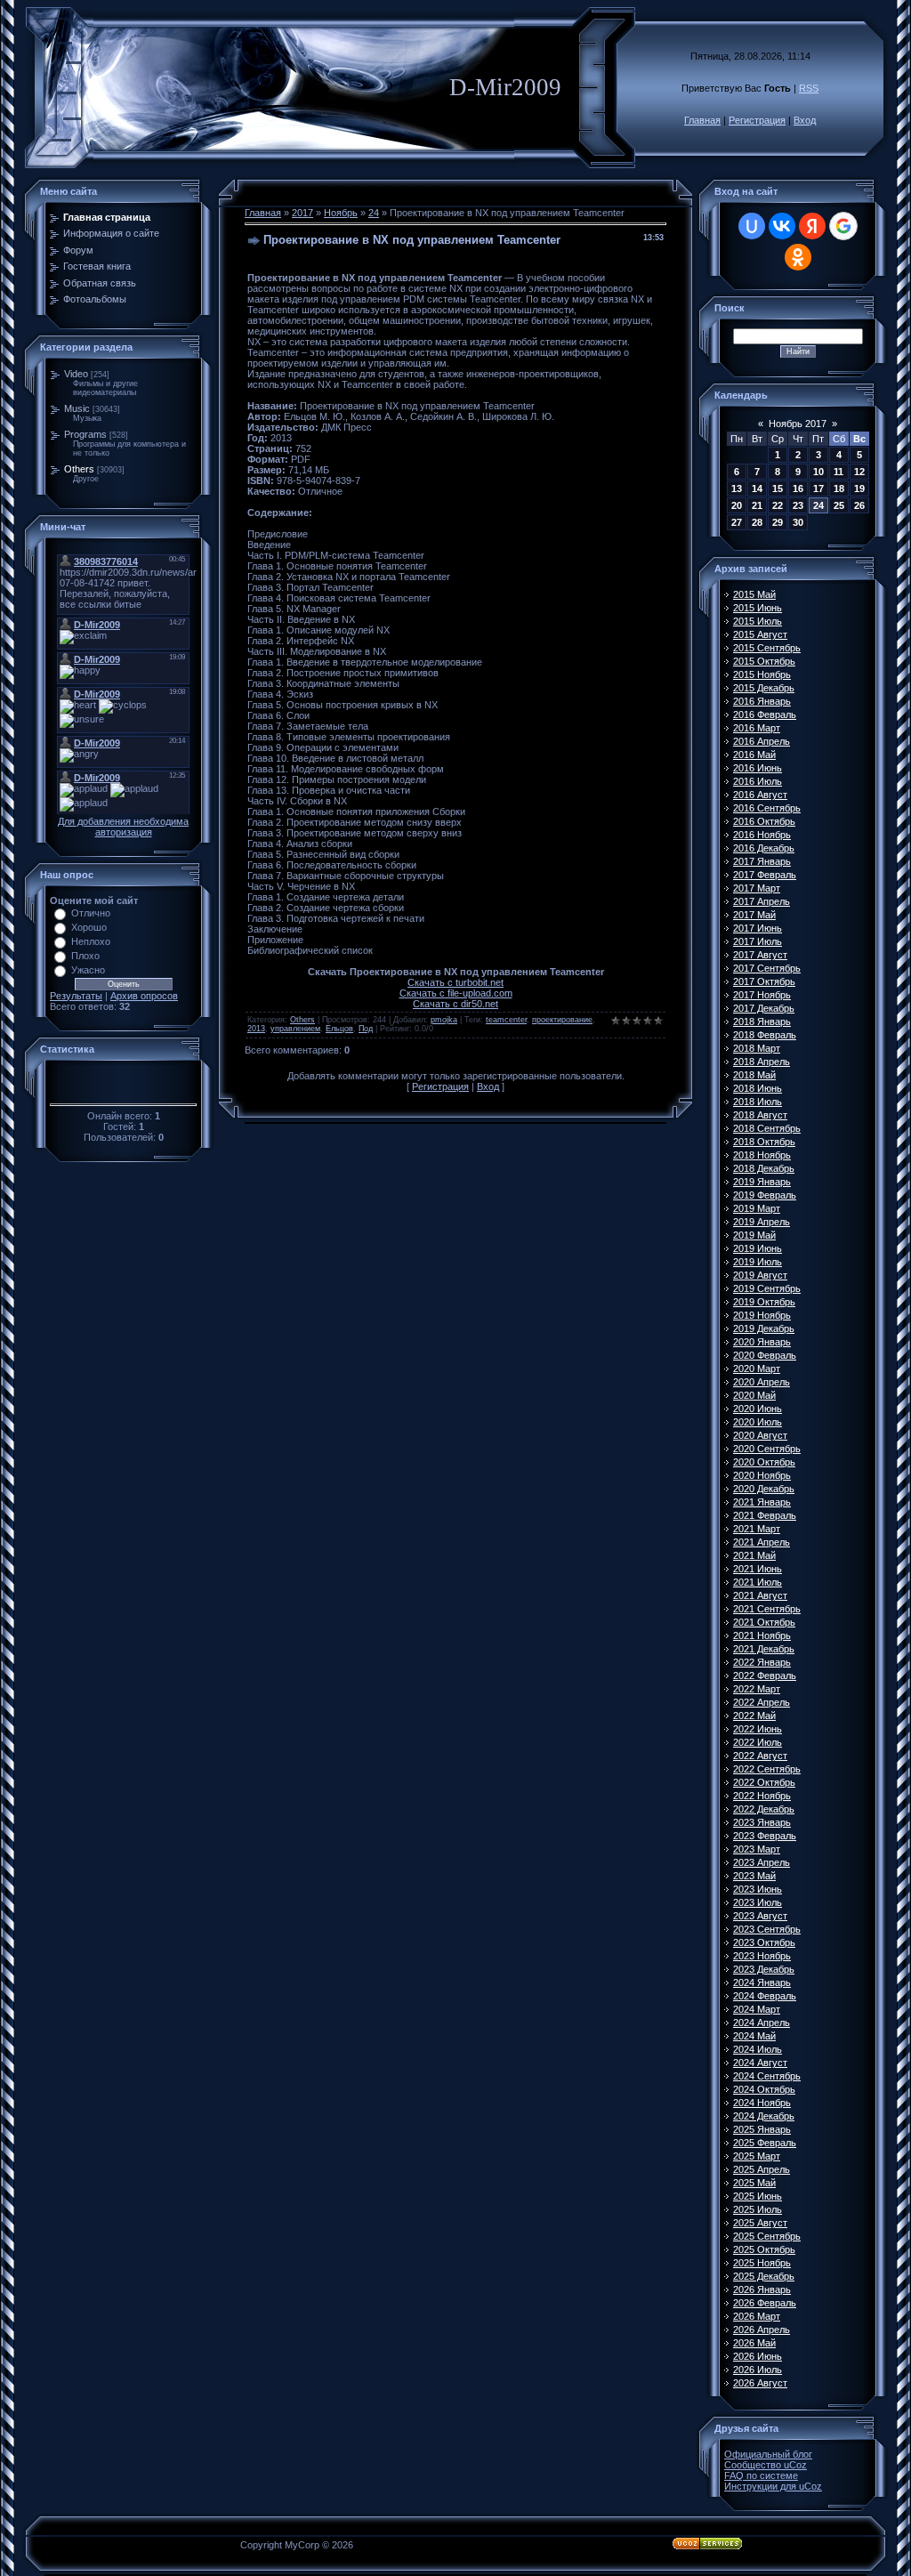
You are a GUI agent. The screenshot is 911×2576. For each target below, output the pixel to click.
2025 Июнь (758, 2196)
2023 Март (757, 1849)
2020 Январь (762, 1342)
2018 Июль (758, 1102)
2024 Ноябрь (762, 2103)
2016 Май (754, 755)
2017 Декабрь (764, 1008)
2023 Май (754, 1876)
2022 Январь (762, 1662)
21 (757, 505)
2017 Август (760, 955)
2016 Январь (762, 701)
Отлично (91, 913)
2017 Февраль (765, 875)
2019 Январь (762, 1182)
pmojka (444, 1020)
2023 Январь (762, 1822)
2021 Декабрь (764, 1649)
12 (859, 472)
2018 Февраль (765, 1035)
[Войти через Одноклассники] (798, 257)
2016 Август (760, 795)
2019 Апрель (762, 1222)
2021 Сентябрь (767, 1609)
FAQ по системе (761, 2475)
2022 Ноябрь (762, 1796)
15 (778, 489)
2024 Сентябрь (767, 2076)
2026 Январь (762, 2289)
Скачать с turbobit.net (455, 982)
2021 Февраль (765, 1515)
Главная (702, 120)
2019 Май (754, 1235)
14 (757, 489)
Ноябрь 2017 (798, 424)
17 (818, 489)
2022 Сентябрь (767, 1769)
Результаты (76, 996)
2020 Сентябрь (767, 1449)
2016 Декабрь (764, 848)
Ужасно (88, 970)
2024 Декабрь (764, 2116)
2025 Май (754, 2183)
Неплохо (91, 941)
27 (737, 522)
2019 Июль (758, 1262)
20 (737, 505)
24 (374, 213)
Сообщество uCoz (766, 2465)
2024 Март (757, 2009)
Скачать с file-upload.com (456, 993)
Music (77, 408)
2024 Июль (758, 2049)
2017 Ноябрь (762, 995)
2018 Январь (762, 1022)
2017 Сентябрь (767, 968)
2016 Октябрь (764, 821)
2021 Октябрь (764, 1622)
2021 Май (754, 1555)
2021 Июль (758, 1582)
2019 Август (760, 1275)
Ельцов (339, 1029)
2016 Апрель (762, 741)
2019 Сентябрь (767, 1288)
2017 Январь (762, 861)
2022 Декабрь (764, 1809)
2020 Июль (758, 1422)
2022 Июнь (758, 1729)
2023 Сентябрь (767, 1929)
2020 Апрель (762, 1382)
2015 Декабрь (764, 688)
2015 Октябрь (764, 661)
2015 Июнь (758, 608)
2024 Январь (762, 1982)
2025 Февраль (765, 2143)
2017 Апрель (762, 901)
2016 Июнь (758, 768)
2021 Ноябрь (762, 1635)
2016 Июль (758, 781)
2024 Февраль (765, 1996)
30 (798, 522)
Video (76, 374)
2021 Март (757, 1529)
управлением (295, 1029)
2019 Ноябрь (762, 1315)
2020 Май (754, 1395)
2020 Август (760, 1435)
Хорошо (89, 927)
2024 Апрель (762, 2023)
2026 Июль (758, 2370)
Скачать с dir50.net (455, 1004)
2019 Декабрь (764, 1328)
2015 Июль (758, 621)
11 (838, 472)
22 (778, 505)
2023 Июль (758, 1902)
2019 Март (757, 1208)
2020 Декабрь (764, 1489)
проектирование (562, 1020)
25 (839, 505)
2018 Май (754, 1075)
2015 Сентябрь (767, 648)
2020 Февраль (765, 1355)
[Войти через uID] (752, 226)
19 (859, 489)
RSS (809, 88)
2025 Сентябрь (767, 2236)
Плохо (85, 956)
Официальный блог (768, 2454)
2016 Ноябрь (762, 835)
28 (757, 522)
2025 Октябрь (764, 2249)
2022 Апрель (762, 1702)
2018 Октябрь (764, 1142)
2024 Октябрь (764, 2089)
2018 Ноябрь (762, 1155)
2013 (256, 1029)
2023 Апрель (762, 1862)
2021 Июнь (758, 1569)
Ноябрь (341, 213)
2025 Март (757, 2156)
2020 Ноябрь (762, 1475)
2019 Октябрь (764, 1302)
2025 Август (760, 2223)
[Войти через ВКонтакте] (782, 226)
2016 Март (757, 728)
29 (778, 522)
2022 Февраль (765, 1676)
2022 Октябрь (764, 1782)
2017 (302, 213)
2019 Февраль (765, 1195)
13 (737, 489)
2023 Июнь (758, 1889)
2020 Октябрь (764, 1462)
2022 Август (760, 1756)
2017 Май (754, 915)
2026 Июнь (758, 2356)
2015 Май (754, 594)
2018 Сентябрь (767, 1128)
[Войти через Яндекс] (812, 226)
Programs (85, 434)
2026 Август (760, 2383)
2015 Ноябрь (762, 674)
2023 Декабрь (764, 1969)
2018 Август (760, 1115)
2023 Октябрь (764, 1942)
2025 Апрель (762, 2169)
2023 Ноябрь (762, 1956)
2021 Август (760, 1595)
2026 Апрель (762, 2330)
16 (798, 489)
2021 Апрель (762, 1542)
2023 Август (760, 1916)
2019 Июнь (758, 1248)
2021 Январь (762, 1502)
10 (818, 472)
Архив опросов (144, 996)
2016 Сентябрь (767, 808)
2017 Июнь (758, 928)
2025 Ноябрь (762, 2263)
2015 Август (760, 634)
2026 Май (754, 2343)
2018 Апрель (762, 1062)
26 (859, 505)
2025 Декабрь (764, 2276)
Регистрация (757, 120)
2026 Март (757, 2316)
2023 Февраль (765, 1836)
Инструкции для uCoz (773, 2486)
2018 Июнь (758, 1088)
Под (366, 1029)
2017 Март (757, 888)
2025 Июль (758, 2209)
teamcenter (506, 1020)
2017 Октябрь (764, 981)
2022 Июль (758, 1742)
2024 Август (760, 2063)
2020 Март (757, 1369)
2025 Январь (762, 2129)
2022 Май (754, 1716)
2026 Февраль (765, 2303)
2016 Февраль (765, 715)
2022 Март (757, 1689)
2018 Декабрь (764, 1168)
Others (79, 469)
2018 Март (757, 1048)
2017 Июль (758, 941)
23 (798, 505)
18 (839, 489)
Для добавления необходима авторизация (123, 827)
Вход (805, 120)
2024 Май (754, 2036)
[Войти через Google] (843, 226)
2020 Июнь (758, 1409)
